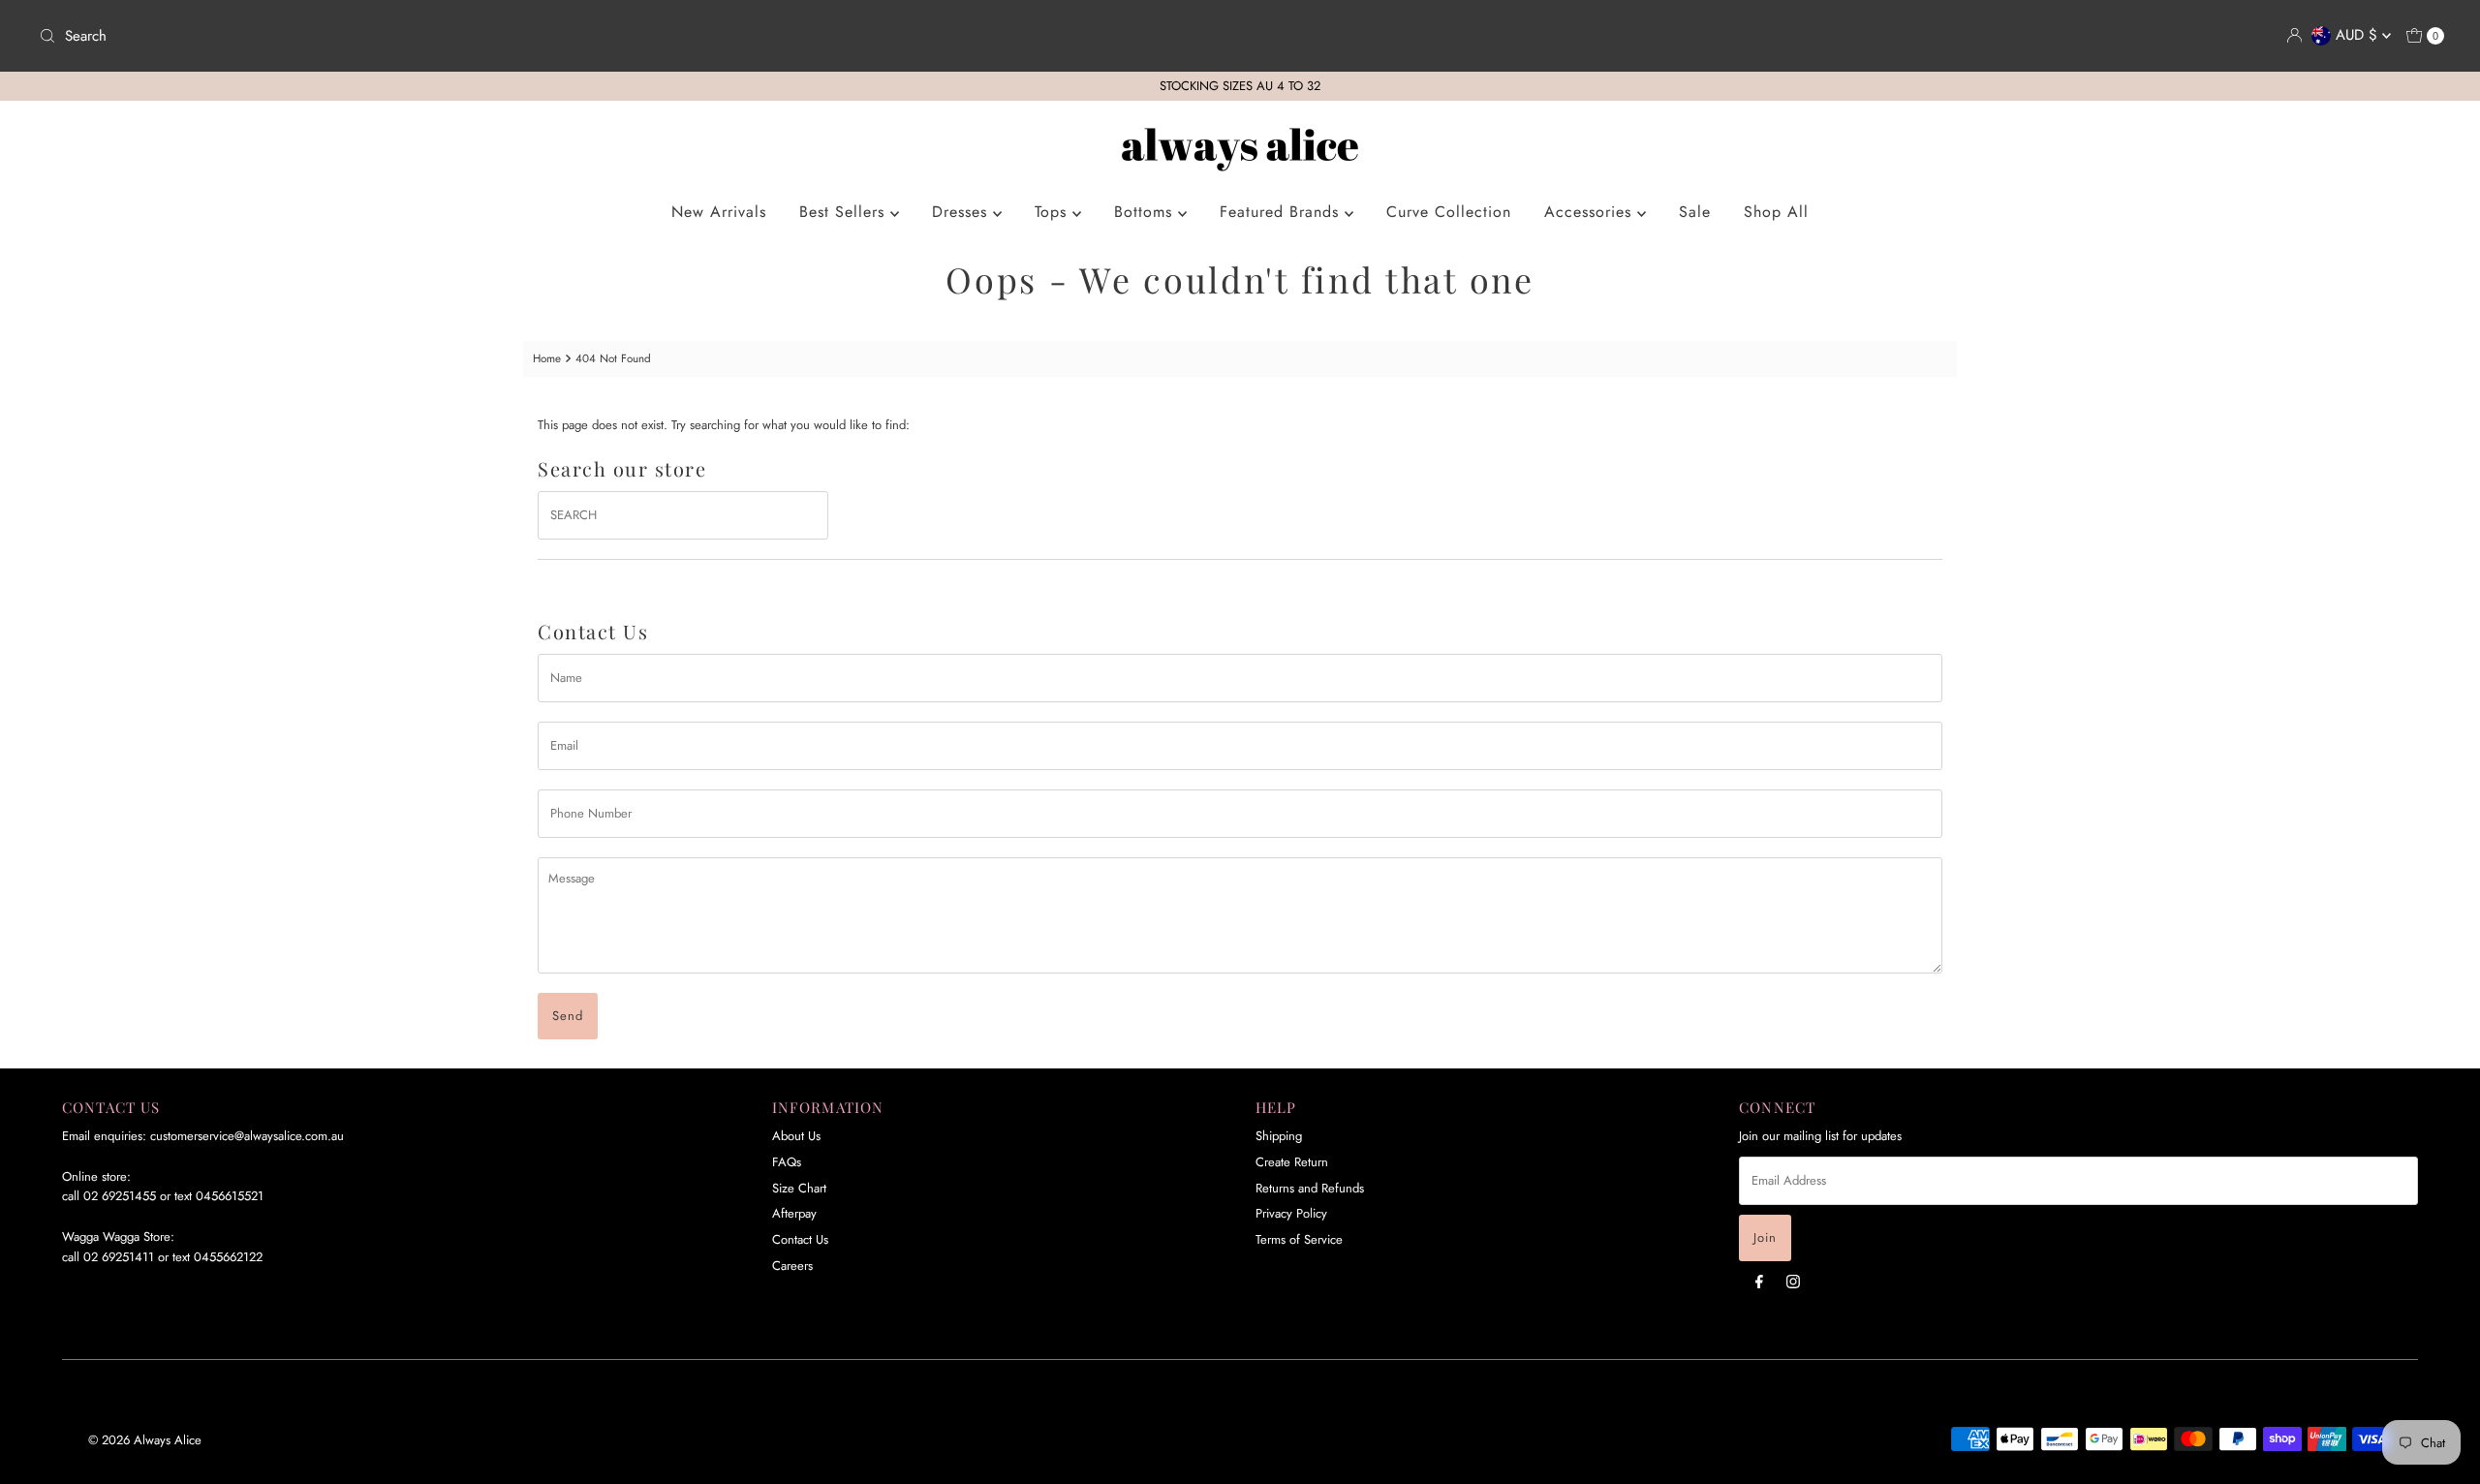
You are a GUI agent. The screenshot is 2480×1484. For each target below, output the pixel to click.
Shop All (1776, 212)
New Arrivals (719, 212)
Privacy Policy (1291, 1213)
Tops (1054, 212)
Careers (792, 1266)
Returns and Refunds (1310, 1188)
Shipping (1279, 1136)
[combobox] (632, 36)
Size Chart (799, 1188)
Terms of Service (1299, 1239)
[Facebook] (1759, 1281)
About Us (796, 1136)
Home (547, 358)
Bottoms (1146, 212)
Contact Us (800, 1239)
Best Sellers (845, 212)
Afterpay (794, 1213)
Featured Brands (1282, 212)
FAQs (787, 1162)
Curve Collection (1449, 212)
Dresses (962, 212)
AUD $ (2359, 35)
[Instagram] (1793, 1281)
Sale (1695, 212)
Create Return (1292, 1162)
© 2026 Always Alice (145, 1440)
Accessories (1591, 212)
